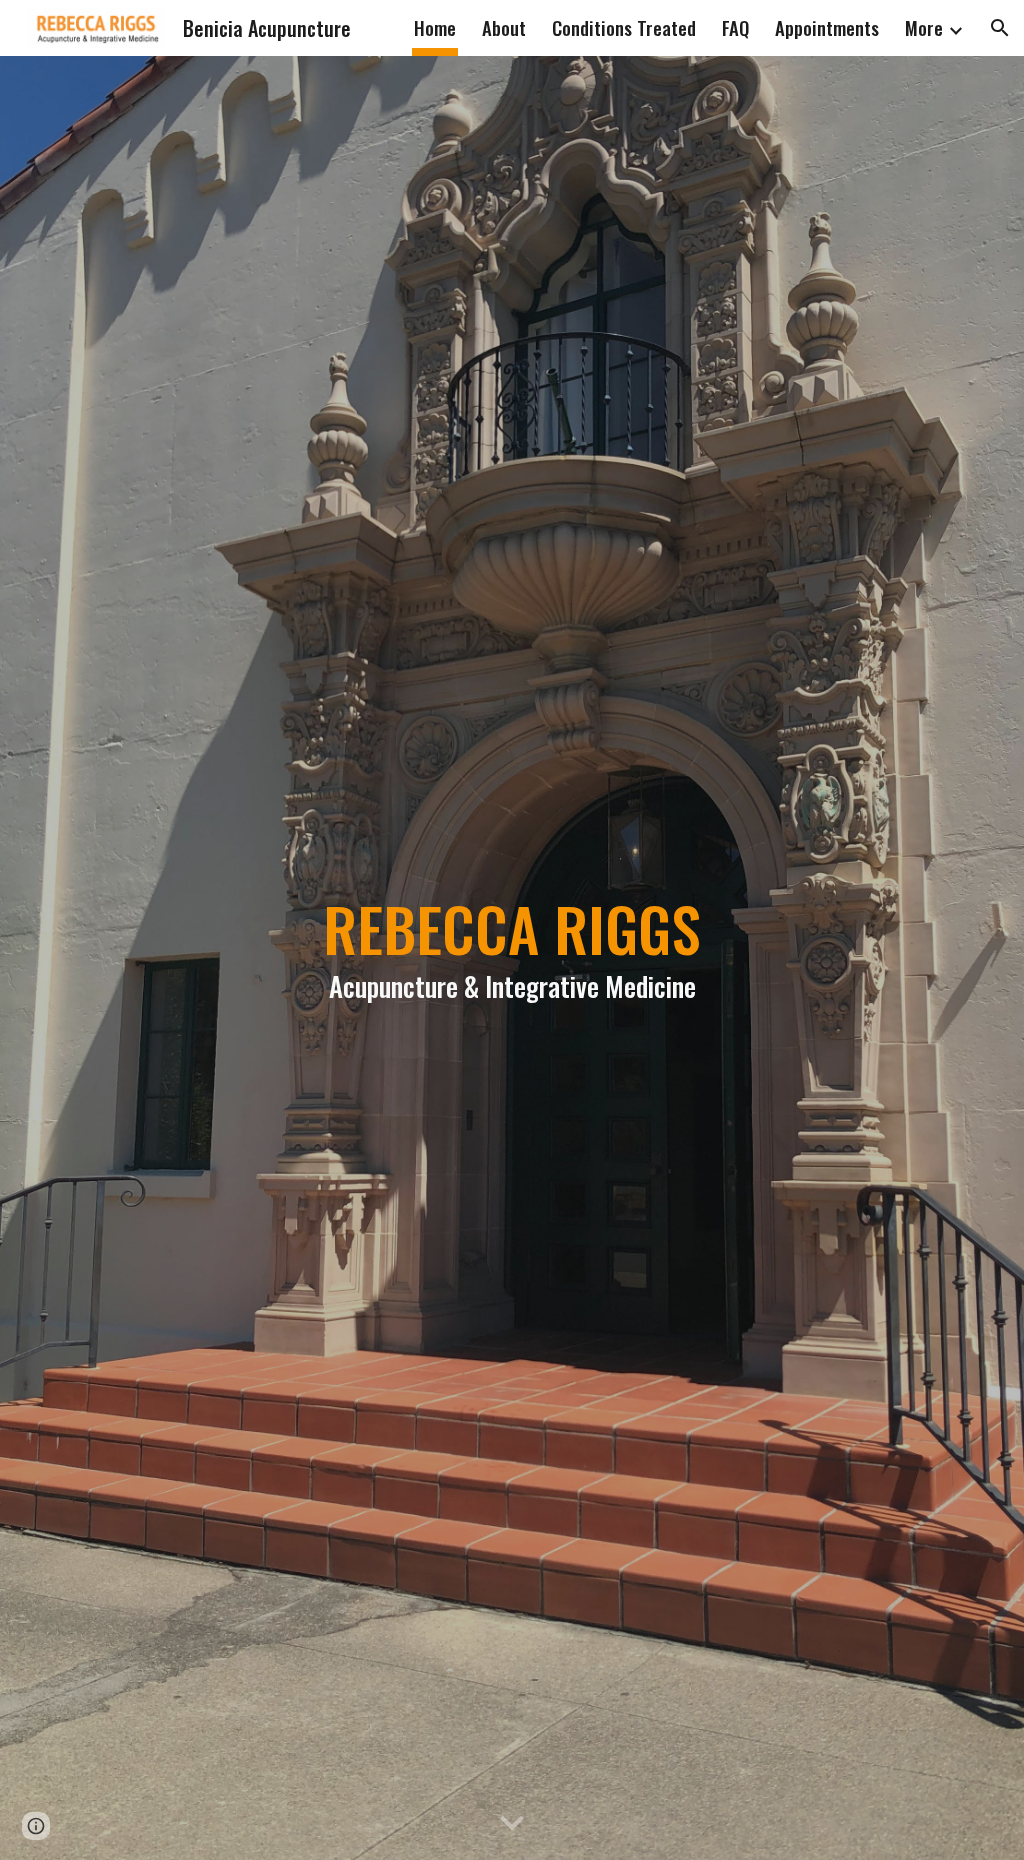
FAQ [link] (735, 27)
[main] (512, 958)
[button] (1000, 28)
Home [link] (435, 27)
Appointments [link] (827, 27)
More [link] (924, 27)
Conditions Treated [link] (624, 27)
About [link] (504, 27)
